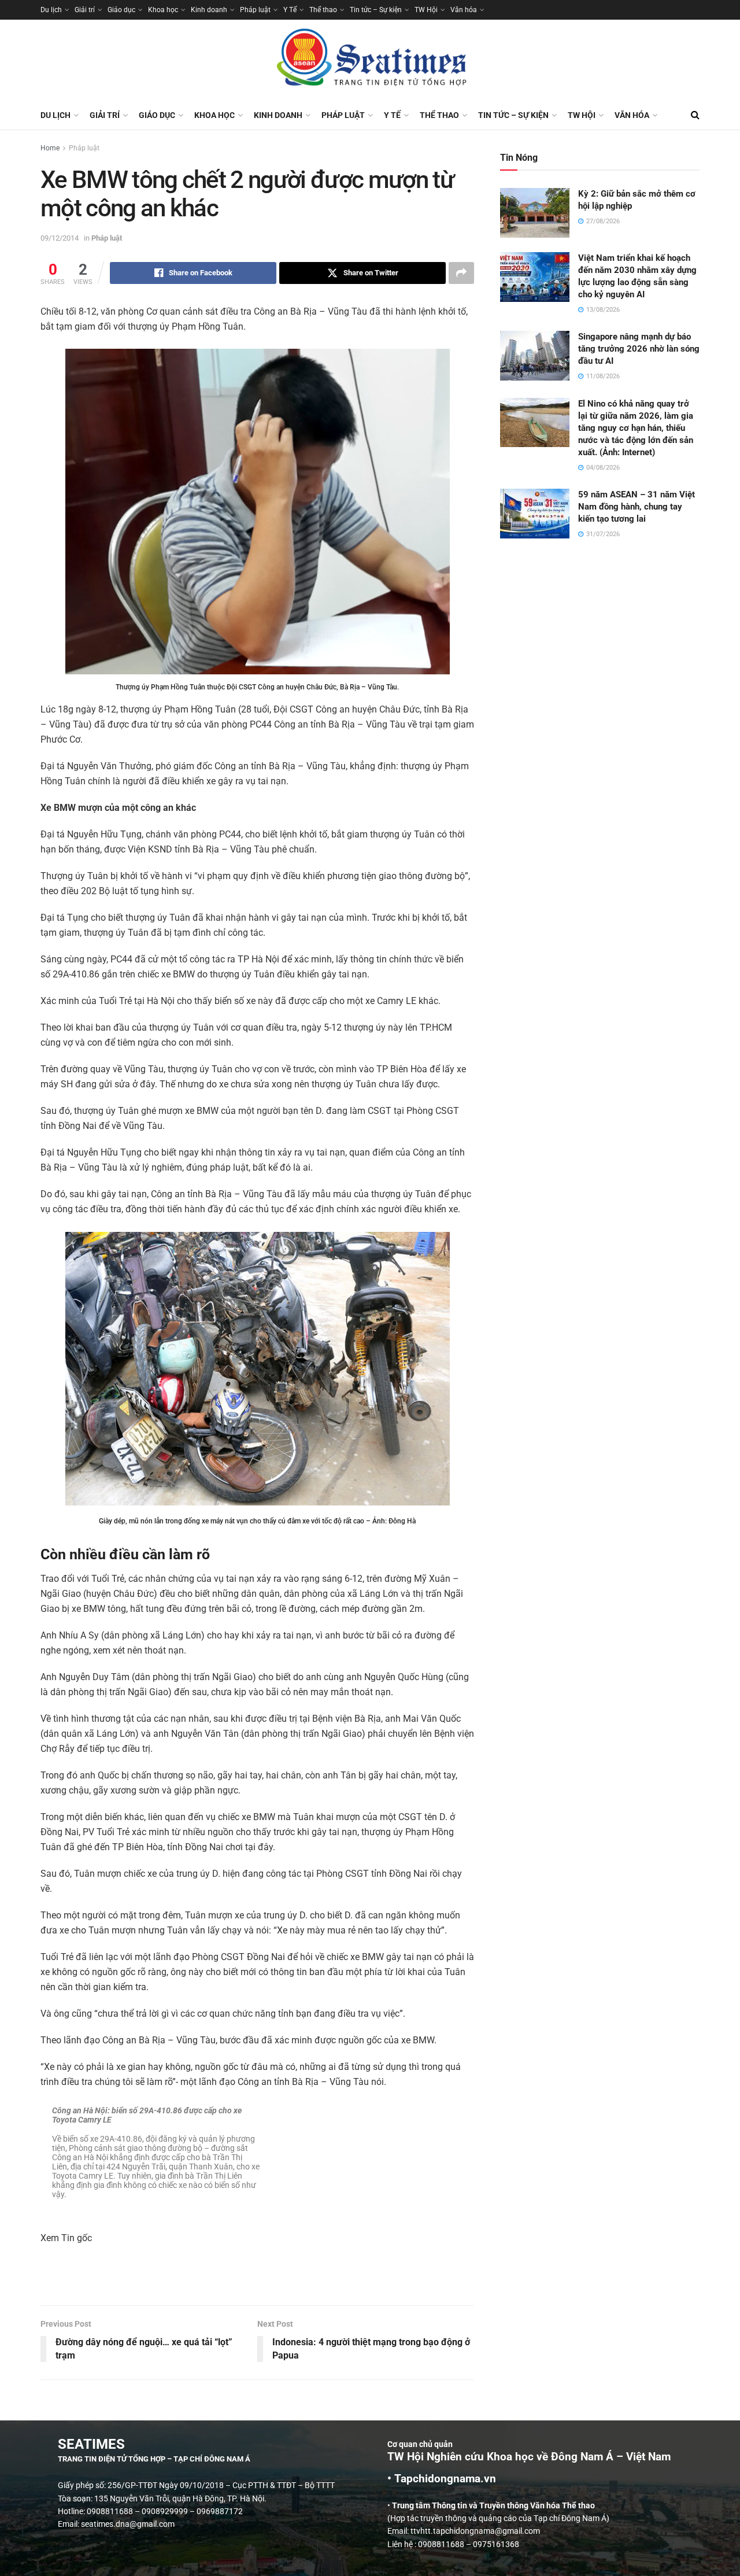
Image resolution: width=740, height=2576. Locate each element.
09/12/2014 (60, 238)
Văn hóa (464, 10)
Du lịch (51, 10)
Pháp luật (255, 10)
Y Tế (290, 10)
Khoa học (163, 10)
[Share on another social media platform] (461, 273)
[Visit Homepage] (370, 60)
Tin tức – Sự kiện (376, 10)
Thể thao (323, 10)
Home (50, 148)
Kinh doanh (209, 10)
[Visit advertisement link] (257, 2281)
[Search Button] (695, 115)
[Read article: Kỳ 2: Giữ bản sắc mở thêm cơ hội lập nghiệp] (535, 213)
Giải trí (85, 10)
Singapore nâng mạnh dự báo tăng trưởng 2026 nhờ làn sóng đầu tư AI (639, 349)
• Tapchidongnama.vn (442, 2479)
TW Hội (426, 10)
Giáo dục (121, 10)
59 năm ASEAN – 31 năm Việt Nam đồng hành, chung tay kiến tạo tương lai (637, 507)
